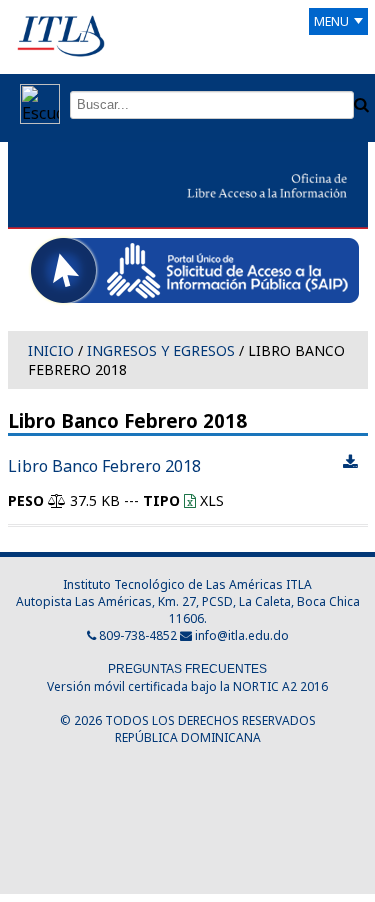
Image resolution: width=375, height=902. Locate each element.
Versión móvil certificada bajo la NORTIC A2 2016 (187, 686)
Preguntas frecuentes (187, 669)
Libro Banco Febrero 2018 (104, 466)
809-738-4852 (136, 635)
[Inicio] (61, 35)
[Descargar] (350, 463)
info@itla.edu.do (242, 635)
